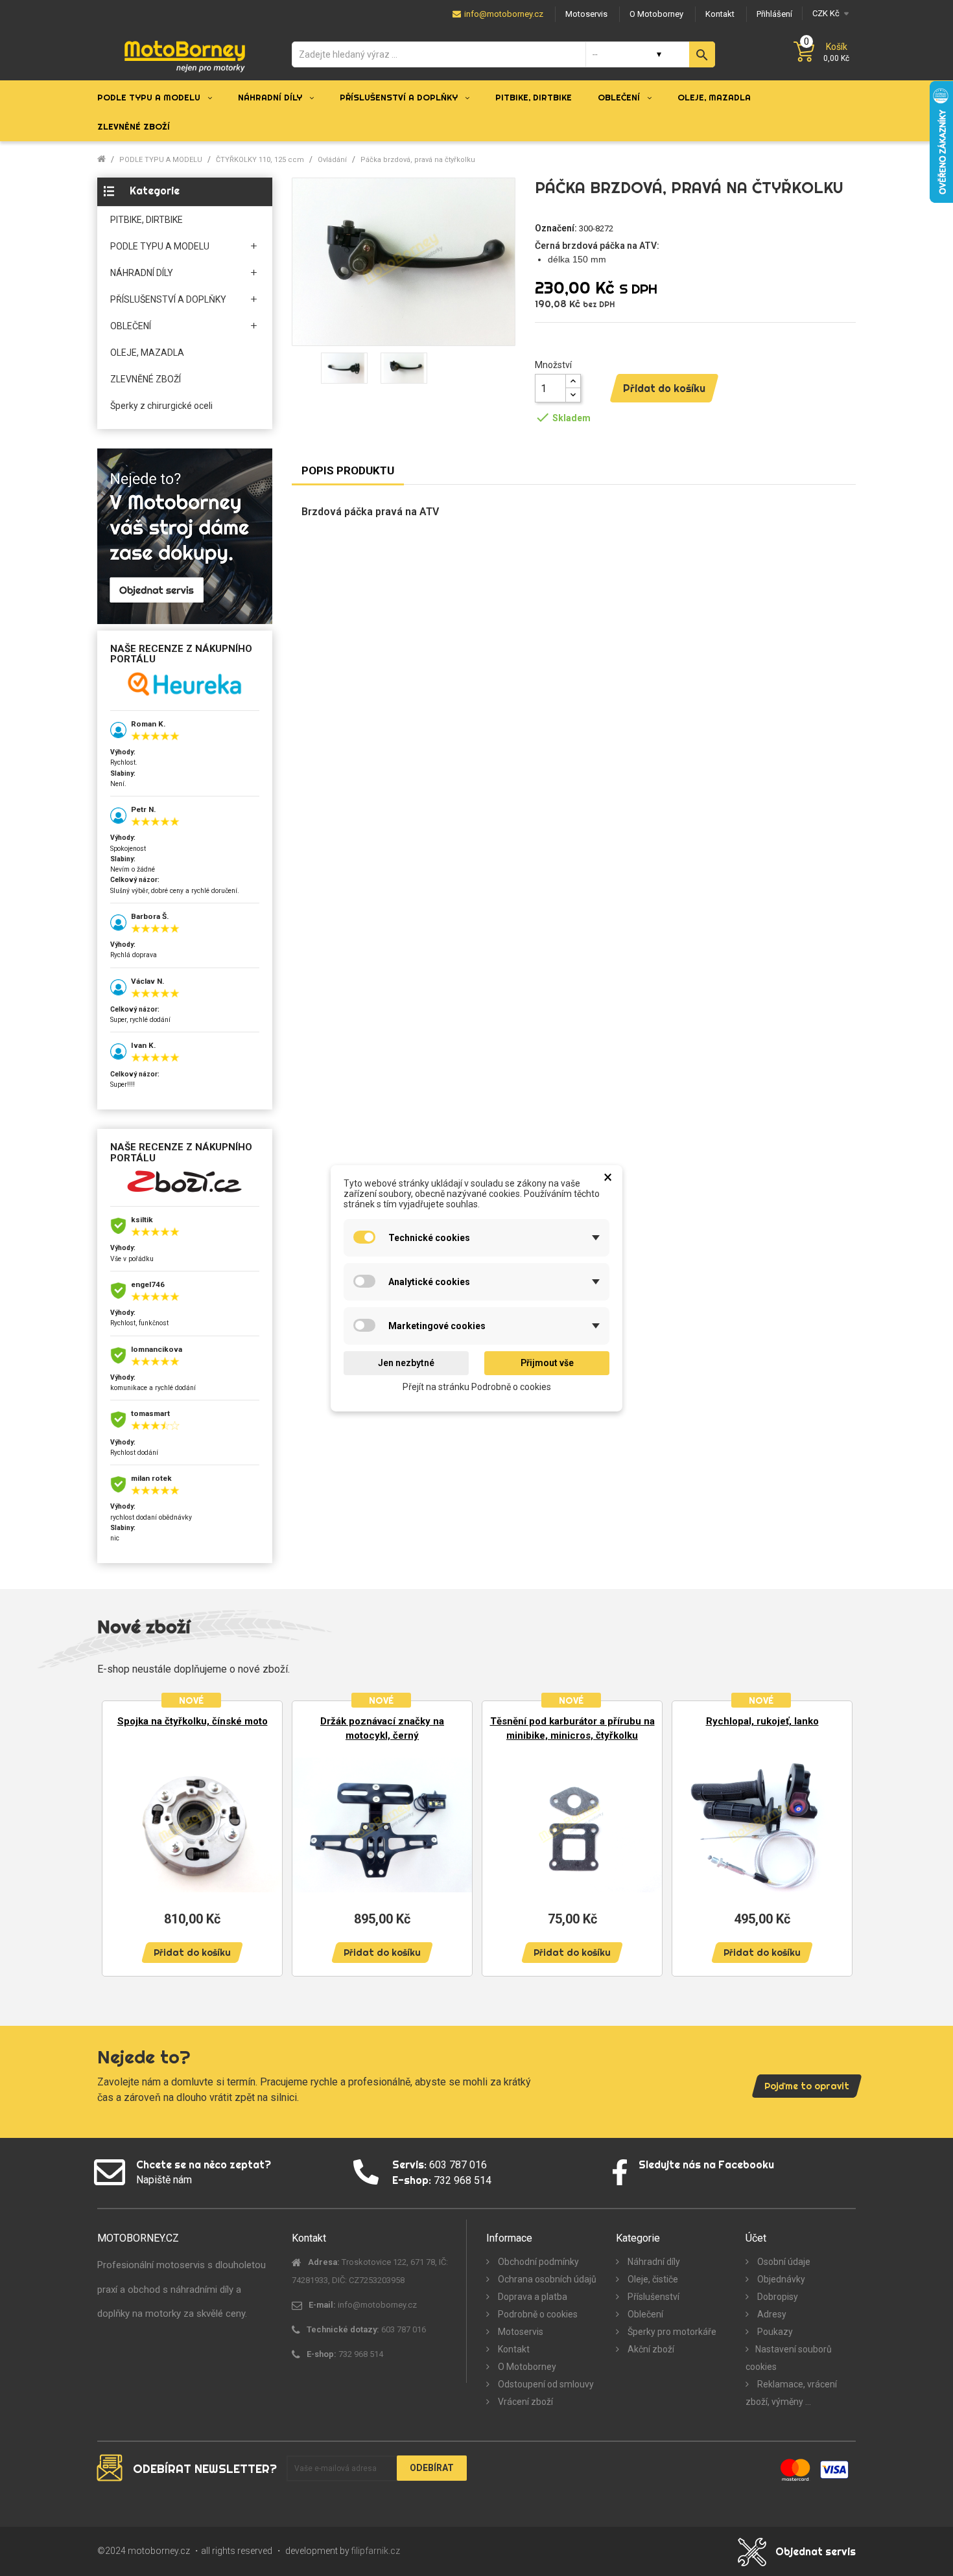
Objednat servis (816, 2551)
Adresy (771, 2314)
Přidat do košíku (664, 388)
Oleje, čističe (652, 2279)
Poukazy (774, 2332)
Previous (117, 1838)
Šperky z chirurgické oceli (161, 406)
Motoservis (520, 2332)
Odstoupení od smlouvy (545, 2384)
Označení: (556, 228)
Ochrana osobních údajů (546, 2279)
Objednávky (780, 2279)
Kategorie (155, 191)
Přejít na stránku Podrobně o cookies (477, 1386)
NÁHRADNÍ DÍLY (142, 273)
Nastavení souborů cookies (789, 2358)
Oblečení (644, 2314)
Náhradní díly (653, 2262)
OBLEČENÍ (131, 326)
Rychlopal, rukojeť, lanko (762, 1721)
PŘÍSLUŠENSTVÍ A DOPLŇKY (168, 299)
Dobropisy (777, 2297)
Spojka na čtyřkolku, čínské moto (193, 1721)
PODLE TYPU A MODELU (160, 246)
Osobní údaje (783, 2262)
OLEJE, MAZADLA (147, 353)
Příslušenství (653, 2297)
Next (836, 1838)
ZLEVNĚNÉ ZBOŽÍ (146, 379)
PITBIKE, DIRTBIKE (147, 220)
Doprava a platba (532, 2297)
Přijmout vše (547, 1363)
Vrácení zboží (524, 2402)
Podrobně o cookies (537, 2314)
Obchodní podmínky (537, 2262)
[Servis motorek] (185, 536)
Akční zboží (650, 2349)
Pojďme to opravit (807, 2086)
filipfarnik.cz (376, 2551)
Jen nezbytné (406, 1363)
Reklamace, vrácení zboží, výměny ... (791, 2393)
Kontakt (513, 2349)
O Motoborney (526, 2367)
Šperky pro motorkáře (671, 2332)
